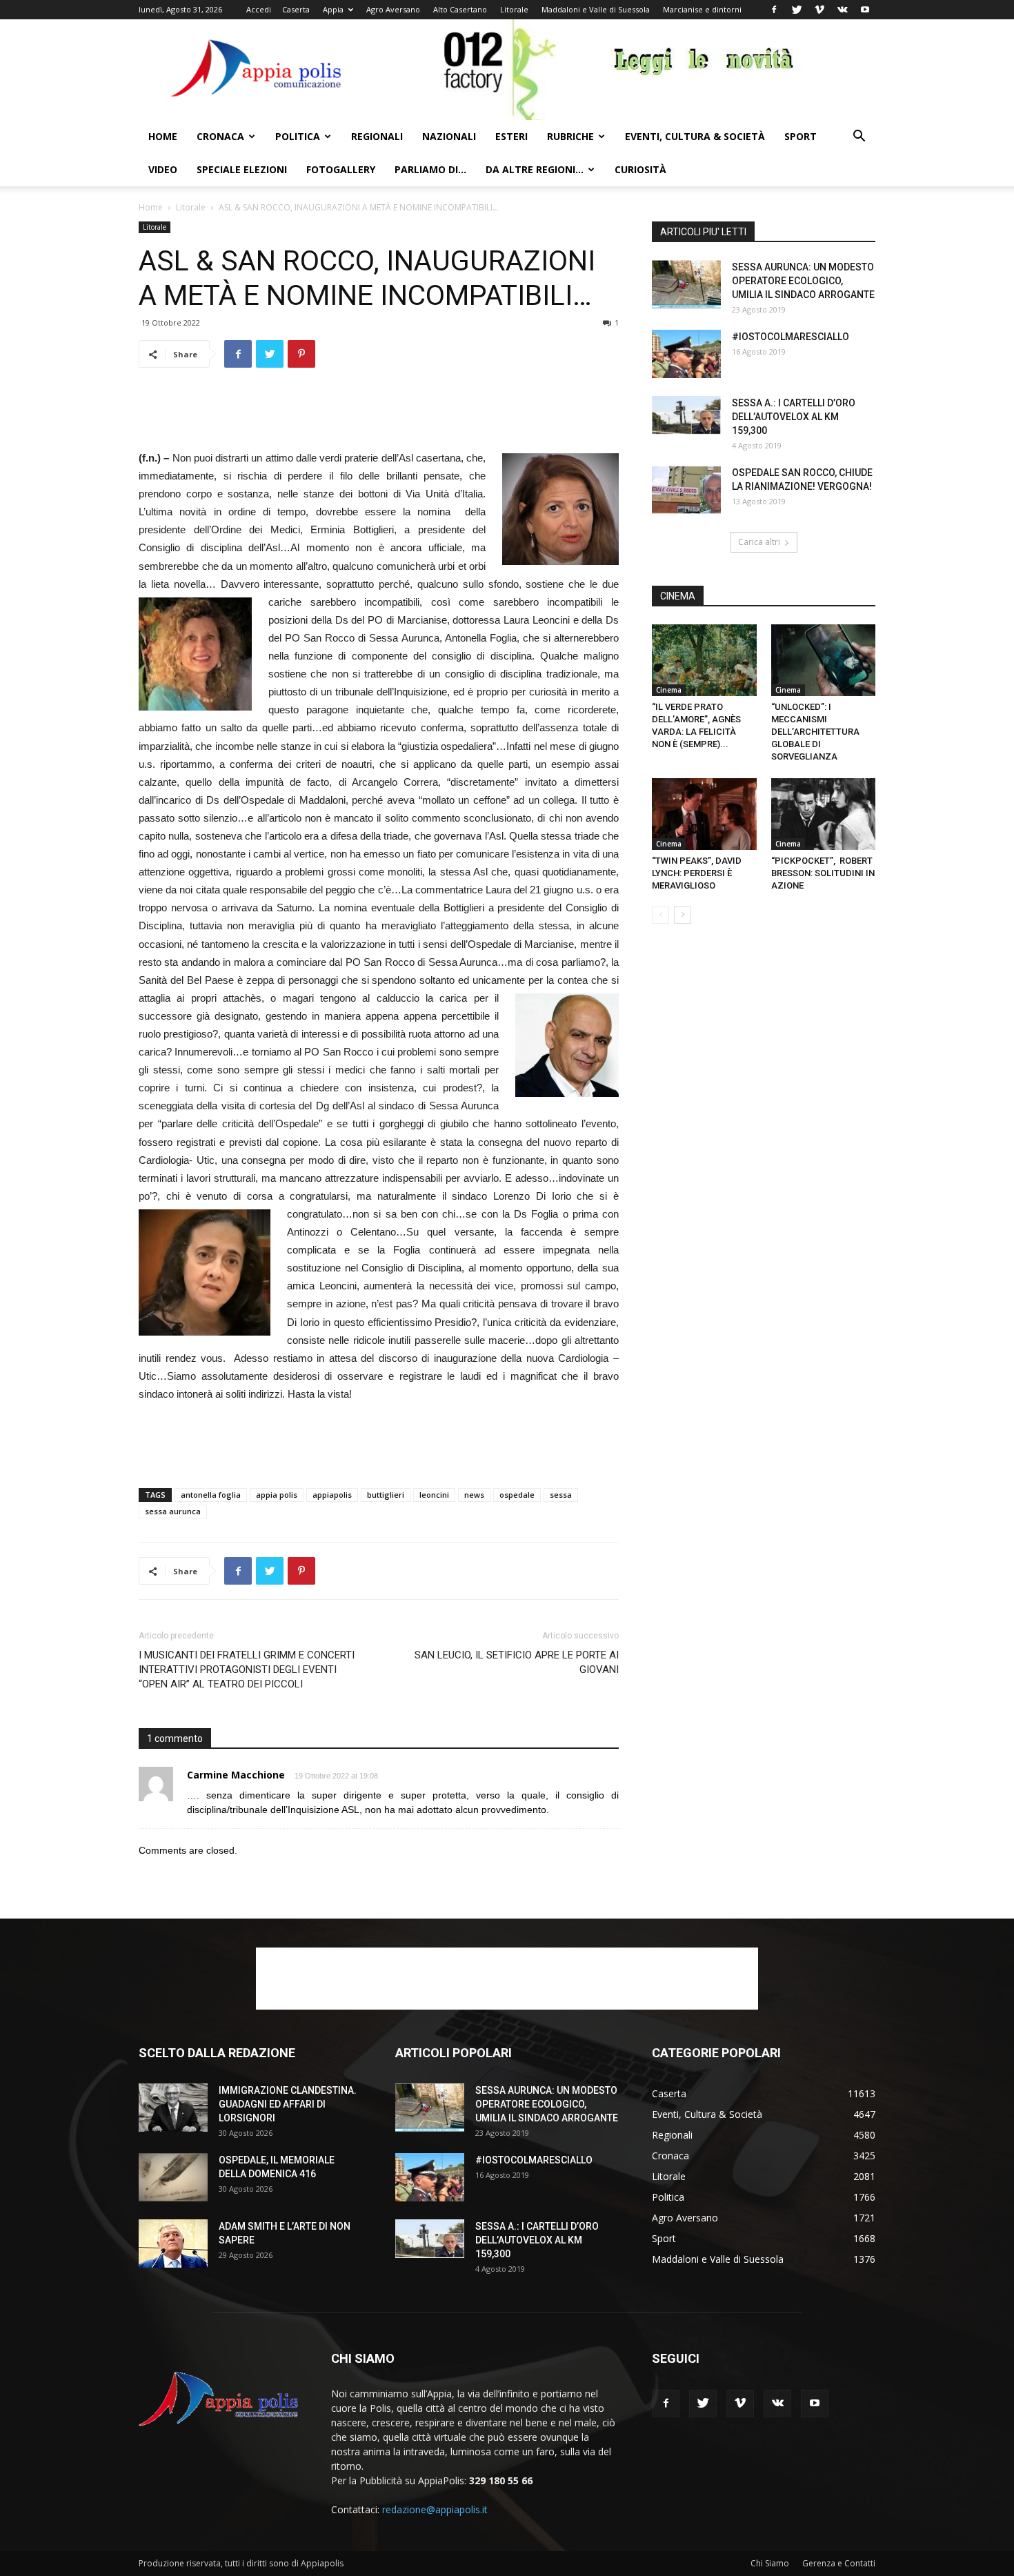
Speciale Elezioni (242, 169)
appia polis (277, 1495)
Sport (801, 136)
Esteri (511, 136)
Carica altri (759, 542)
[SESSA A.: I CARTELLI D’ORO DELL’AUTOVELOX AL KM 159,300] (686, 415)
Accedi (259, 9)
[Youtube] (865, 10)
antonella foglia (211, 1495)
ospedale (517, 1495)
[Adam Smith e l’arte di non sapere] (173, 2243)
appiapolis (332, 1495)
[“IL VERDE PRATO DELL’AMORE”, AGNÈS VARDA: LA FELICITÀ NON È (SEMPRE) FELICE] (704, 660)
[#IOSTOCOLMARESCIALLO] (686, 354)
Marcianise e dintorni (702, 9)
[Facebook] (774, 10)
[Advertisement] (379, 414)
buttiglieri (386, 1495)
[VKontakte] (842, 10)
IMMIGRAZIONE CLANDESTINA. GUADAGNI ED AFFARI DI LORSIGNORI (288, 2104)
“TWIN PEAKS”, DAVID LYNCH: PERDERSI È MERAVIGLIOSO (697, 873)
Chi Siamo (770, 2563)
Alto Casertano (460, 9)
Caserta (296, 9)
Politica (298, 136)
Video (163, 169)
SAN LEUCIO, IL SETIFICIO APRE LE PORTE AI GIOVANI (517, 1662)
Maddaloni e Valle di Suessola (596, 9)
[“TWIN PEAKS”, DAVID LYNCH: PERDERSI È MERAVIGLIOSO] (704, 814)
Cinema (669, 690)
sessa (561, 1495)
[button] (859, 138)
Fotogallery (341, 169)
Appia (333, 9)
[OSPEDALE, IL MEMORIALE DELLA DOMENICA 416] (173, 2177)
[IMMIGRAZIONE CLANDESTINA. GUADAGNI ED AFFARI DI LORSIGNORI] (173, 2108)
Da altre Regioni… (535, 169)
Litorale (514, 9)
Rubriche (570, 136)
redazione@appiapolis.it (435, 2509)
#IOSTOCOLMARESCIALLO (791, 337)
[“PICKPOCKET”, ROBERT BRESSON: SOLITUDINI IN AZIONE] (824, 814)
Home (163, 136)
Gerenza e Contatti (839, 2563)
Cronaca (220, 136)
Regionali (377, 136)
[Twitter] (797, 10)
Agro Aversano (393, 9)
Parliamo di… (430, 169)
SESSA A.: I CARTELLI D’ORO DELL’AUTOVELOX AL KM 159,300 (794, 417)
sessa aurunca (173, 1511)
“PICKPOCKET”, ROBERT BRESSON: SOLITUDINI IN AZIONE (823, 873)
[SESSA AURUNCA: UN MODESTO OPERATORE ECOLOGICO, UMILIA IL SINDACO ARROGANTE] (686, 284)
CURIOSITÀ (640, 169)
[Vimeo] (819, 10)
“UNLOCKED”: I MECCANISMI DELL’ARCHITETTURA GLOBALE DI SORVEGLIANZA (815, 732)
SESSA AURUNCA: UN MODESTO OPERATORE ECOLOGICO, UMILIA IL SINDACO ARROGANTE (803, 281)
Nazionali (449, 136)
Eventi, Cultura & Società (695, 136)
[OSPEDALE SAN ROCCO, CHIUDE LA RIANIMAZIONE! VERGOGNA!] (686, 490)
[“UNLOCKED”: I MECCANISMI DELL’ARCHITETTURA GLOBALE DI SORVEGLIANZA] (824, 660)
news (474, 1495)
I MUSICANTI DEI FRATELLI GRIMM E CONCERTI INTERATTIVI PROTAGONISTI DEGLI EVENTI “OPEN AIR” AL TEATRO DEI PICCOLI (247, 1670)
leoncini (434, 1495)
